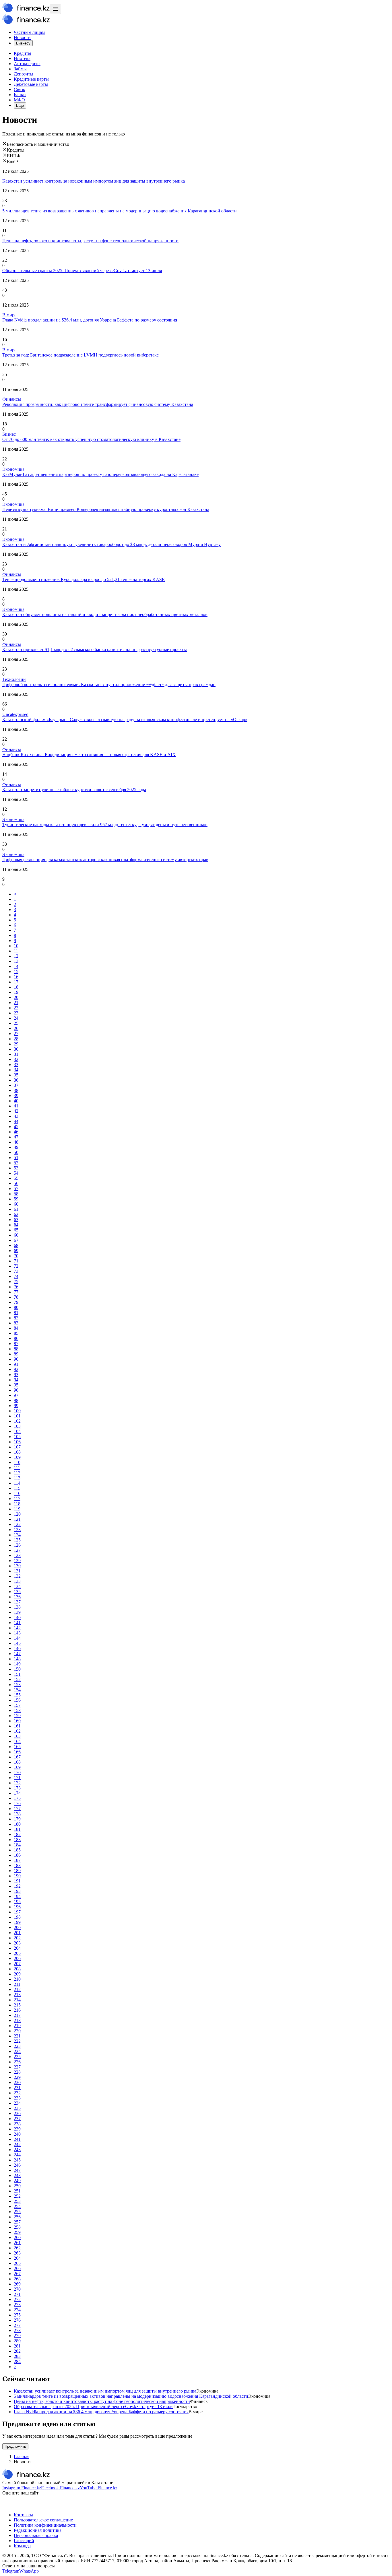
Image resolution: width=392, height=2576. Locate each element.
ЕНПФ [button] (14, 156)
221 (17, 2036)
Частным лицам (29, 32)
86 (16, 1338)
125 (17, 1540)
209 (17, 1974)
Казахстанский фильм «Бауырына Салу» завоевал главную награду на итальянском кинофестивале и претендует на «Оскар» (125, 719)
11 (16, 951)
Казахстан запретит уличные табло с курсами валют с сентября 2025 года (74, 790)
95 (16, 1385)
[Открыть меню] (55, 9)
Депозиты (24, 74)
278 (17, 2330)
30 (16, 1049)
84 (16, 1328)
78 (16, 1297)
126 (17, 1545)
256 (17, 2217)
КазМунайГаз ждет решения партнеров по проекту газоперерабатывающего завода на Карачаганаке (100, 474)
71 (16, 1261)
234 (17, 2103)
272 (17, 2299)
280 (17, 2341)
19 (16, 992)
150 (17, 1669)
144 (17, 1638)
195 (17, 1902)
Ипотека (22, 58)
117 (17, 1499)
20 (16, 997)
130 (17, 1566)
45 (16, 1127)
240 (17, 2134)
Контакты (23, 2515)
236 (17, 2113)
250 (17, 2186)
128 (17, 1555)
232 (17, 2093)
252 (17, 2196)
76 (16, 1287)
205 (17, 1953)
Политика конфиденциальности (45, 2525)
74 (16, 1276)
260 (17, 2237)
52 (16, 1163)
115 (17, 1488)
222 (17, 2041)
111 (17, 1468)
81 (16, 1313)
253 (17, 2201)
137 (17, 1602)
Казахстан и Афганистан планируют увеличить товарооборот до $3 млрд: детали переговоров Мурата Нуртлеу (111, 544)
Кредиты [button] (16, 150)
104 (17, 1431)
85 (16, 1333)
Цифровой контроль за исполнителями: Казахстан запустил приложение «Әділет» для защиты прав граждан (109, 684)
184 (17, 1845)
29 (16, 1044)
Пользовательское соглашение (43, 2520)
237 (17, 2119)
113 (17, 1478)
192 (17, 1886)
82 (16, 1318)
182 (17, 1834)
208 (17, 1969)
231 (17, 2088)
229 (17, 2077)
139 (17, 1612)
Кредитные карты (31, 79)
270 (17, 2289)
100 (17, 1411)
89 (16, 1354)
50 (16, 1152)
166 (17, 1752)
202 (17, 1938)
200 (17, 1927)
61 (16, 1209)
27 (16, 1034)
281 (17, 2346)
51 (16, 1158)
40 (16, 1101)
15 (16, 972)
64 (16, 1225)
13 (16, 961)
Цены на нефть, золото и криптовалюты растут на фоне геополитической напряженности (90, 241)
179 (17, 1819)
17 (16, 982)
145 (17, 1643)
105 (17, 1437)
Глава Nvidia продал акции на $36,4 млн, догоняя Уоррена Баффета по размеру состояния (90, 320)
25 (16, 1023)
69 (16, 1251)
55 (16, 1178)
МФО (19, 100)
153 (17, 1685)
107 (17, 1447)
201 (17, 1933)
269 (17, 2284)
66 (16, 1235)
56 (16, 1183)
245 (17, 2160)
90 (16, 1359)
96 (16, 1390)
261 (17, 2243)
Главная (22, 2456)
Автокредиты (27, 64)
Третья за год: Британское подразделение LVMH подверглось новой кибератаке (80, 355)
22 (16, 1008)
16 (16, 977)
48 (16, 1142)
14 (16, 966)
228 (17, 2072)
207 (17, 1964)
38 (16, 1090)
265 (17, 2263)
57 (16, 1189)
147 (17, 1654)
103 (17, 1426)
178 (17, 1814)
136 (17, 1597)
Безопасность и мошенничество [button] (38, 144)
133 (17, 1581)
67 (16, 1240)
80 (16, 1307)
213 (17, 1995)
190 (17, 1876)
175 (17, 1798)
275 (17, 2315)
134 (17, 1586)
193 (17, 1891)
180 (17, 1824)
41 (16, 1106)
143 (17, 1633)
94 (16, 1380)
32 (16, 1059)
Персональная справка (36, 2535)
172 (17, 1783)
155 (17, 1695)
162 (17, 1731)
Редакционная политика (38, 2530)
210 (17, 1979)
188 (17, 1865)
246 (17, 2165)
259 (17, 2232)
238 (17, 2124)
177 (17, 1809)
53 (16, 1168)
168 (17, 1762)
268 (17, 2279)
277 (17, 2325)
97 (16, 1395)
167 (17, 1757)
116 (17, 1493)
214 (17, 2000)
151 (17, 1674)
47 (16, 1137)
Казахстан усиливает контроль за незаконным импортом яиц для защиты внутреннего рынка (94, 181)
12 (16, 956)
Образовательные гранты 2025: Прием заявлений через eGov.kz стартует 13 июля (82, 271)
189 (17, 1871)
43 (16, 1116)
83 (16, 1323)
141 (17, 1623)
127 (17, 1550)
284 (17, 2361)
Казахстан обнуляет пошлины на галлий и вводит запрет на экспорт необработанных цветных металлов (105, 614)
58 (16, 1194)
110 (17, 1462)
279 (17, 2336)
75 (16, 1282)
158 (17, 1710)
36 (16, 1080)
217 (17, 2015)
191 (17, 1881)
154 (17, 1690)
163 (17, 1736)
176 (17, 1803)
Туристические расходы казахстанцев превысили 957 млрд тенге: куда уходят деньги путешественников (105, 825)
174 (17, 1793)
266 (17, 2268)
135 (17, 1592)
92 (16, 1369)
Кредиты (23, 53)
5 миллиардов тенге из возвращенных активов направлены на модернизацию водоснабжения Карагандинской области (120, 211)
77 (16, 1292)
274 (17, 2310)
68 (16, 1245)
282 (17, 2351)
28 (16, 1039)
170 (17, 1772)
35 (16, 1075)
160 (17, 1721)
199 (17, 1922)
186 (17, 1855)
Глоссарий (24, 2541)
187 (17, 1860)
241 (17, 2139)
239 (17, 2129)
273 (17, 2305)
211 (17, 1984)
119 (17, 1509)
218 (17, 2020)
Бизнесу (23, 43)
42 (16, 1111)
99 (16, 1406)
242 (17, 2144)
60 (16, 1204)
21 (16, 1003)
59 (16, 1199)
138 (17, 1607)
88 (16, 1349)
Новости (22, 37)
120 (17, 1514)
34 (16, 1070)
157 (17, 1705)
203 (17, 1943)
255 (17, 2212)
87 (16, 1344)
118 (17, 1504)
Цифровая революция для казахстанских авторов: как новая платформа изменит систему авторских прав (105, 860)
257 (17, 2222)
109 (17, 1457)
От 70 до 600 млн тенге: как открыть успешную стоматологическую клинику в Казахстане (91, 439)
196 (17, 1907)
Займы (20, 69)
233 (17, 2098)
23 (16, 1013)
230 (17, 2082)
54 (16, 1173)
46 (16, 1132)
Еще (20, 105)
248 (17, 2175)
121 (17, 1519)
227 (17, 2067)
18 (16, 987)
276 (17, 2320)
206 (17, 1958)
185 (17, 1850)
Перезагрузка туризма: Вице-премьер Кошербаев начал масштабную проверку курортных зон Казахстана (106, 509)
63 (16, 1220)
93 (16, 1375)
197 (17, 1912)
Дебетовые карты (31, 84)
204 (17, 1948)
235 (17, 2108)
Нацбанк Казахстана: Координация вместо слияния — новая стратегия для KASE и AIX (89, 755)
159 (17, 1716)
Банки (20, 95)
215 (17, 2005)
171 (17, 1778)
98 (16, 1400)
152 (17, 1679)
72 (16, 1266)
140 (17, 1617)
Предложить (15, 2446)
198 (17, 1917)
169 (17, 1767)
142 (17, 1628)
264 (17, 2258)
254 (17, 2206)
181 (17, 1829)
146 (17, 1648)
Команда (22, 2546)
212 (17, 1989)
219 (17, 2026)
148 (17, 1659)
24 (16, 1018)
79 (16, 1302)
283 (17, 2356)
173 (17, 1788)
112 (17, 1473)
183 (17, 1840)
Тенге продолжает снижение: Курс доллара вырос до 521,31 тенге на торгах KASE (84, 579)
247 (17, 2170)
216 (17, 2010)
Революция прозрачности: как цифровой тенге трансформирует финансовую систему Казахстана (98, 404)
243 (17, 2150)
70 (16, 1256)
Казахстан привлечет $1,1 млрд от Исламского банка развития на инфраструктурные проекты (95, 649)
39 (16, 1096)
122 (17, 1524)
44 (16, 1121)
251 (17, 2191)
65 (16, 1230)
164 (17, 1741)
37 (16, 1085)
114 (17, 1483)
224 (17, 2051)
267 (17, 2274)
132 (17, 1576)
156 (17, 1700)
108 (17, 1452)
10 (16, 946)
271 (17, 2294)
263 (17, 2253)
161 (17, 1726)
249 (17, 2181)
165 (17, 1747)
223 (17, 2046)
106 (17, 1442)
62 (16, 1214)
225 (17, 2057)
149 (17, 1664)
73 (16, 1271)
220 (17, 2031)
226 (17, 2062)
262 (17, 2248)
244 (17, 2155)
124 (17, 1535)
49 (16, 1147)
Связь (19, 89)
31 (16, 1054)
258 (17, 2227)
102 (17, 1421)
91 (16, 1364)
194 (17, 1896)
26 (16, 1028)
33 (16, 1065)
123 (17, 1530)
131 (17, 1571)
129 (17, 1561)
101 (17, 1416)
